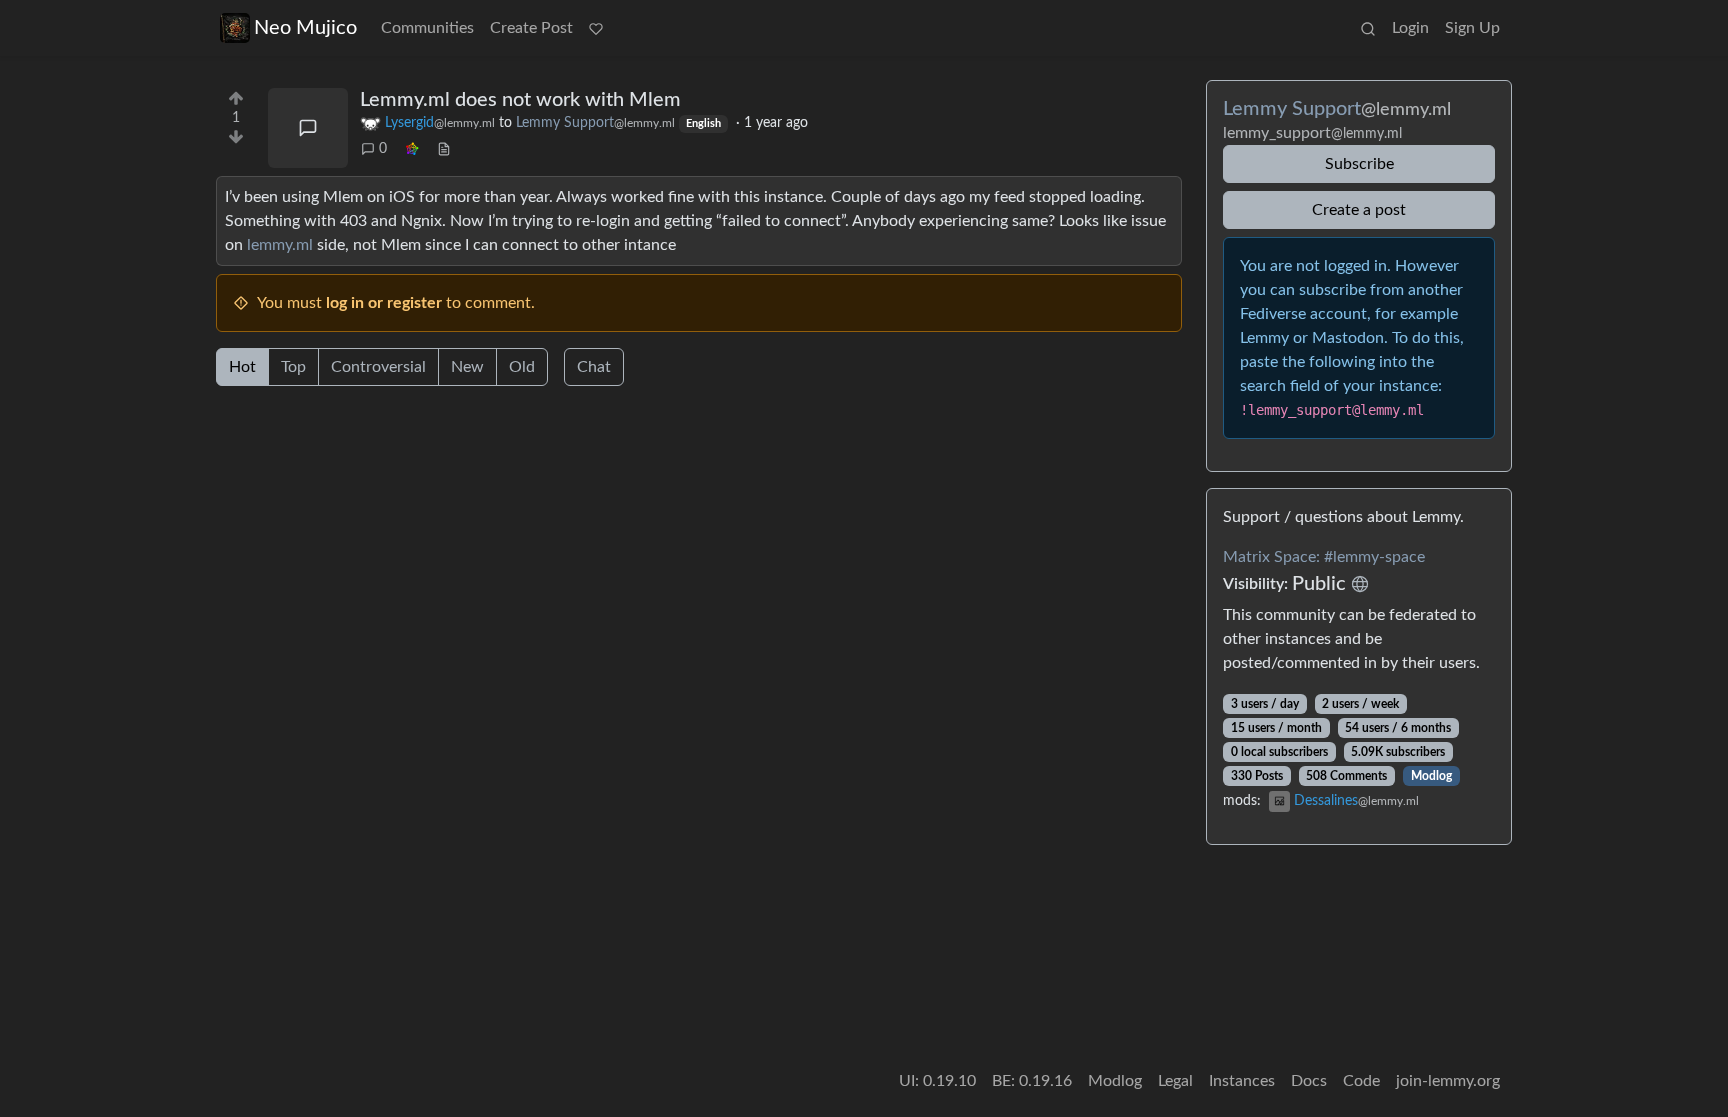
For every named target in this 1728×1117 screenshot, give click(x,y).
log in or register (384, 303)
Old (522, 367)
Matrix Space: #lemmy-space (1324, 557)
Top (293, 367)
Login (1410, 28)
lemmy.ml (280, 245)
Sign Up (1472, 28)
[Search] (1368, 28)
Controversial (378, 367)
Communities (427, 28)
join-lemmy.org (1448, 1081)
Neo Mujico (305, 28)
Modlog (1431, 776)
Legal (1175, 1081)
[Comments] (308, 128)
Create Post (531, 28)
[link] (412, 149)
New (467, 367)
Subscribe (1359, 164)
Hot (242, 367)
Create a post (1359, 210)
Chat (594, 367)
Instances (1242, 1081)
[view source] (444, 149)
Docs (1309, 1081)
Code (1361, 1081)
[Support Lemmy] (596, 28)
